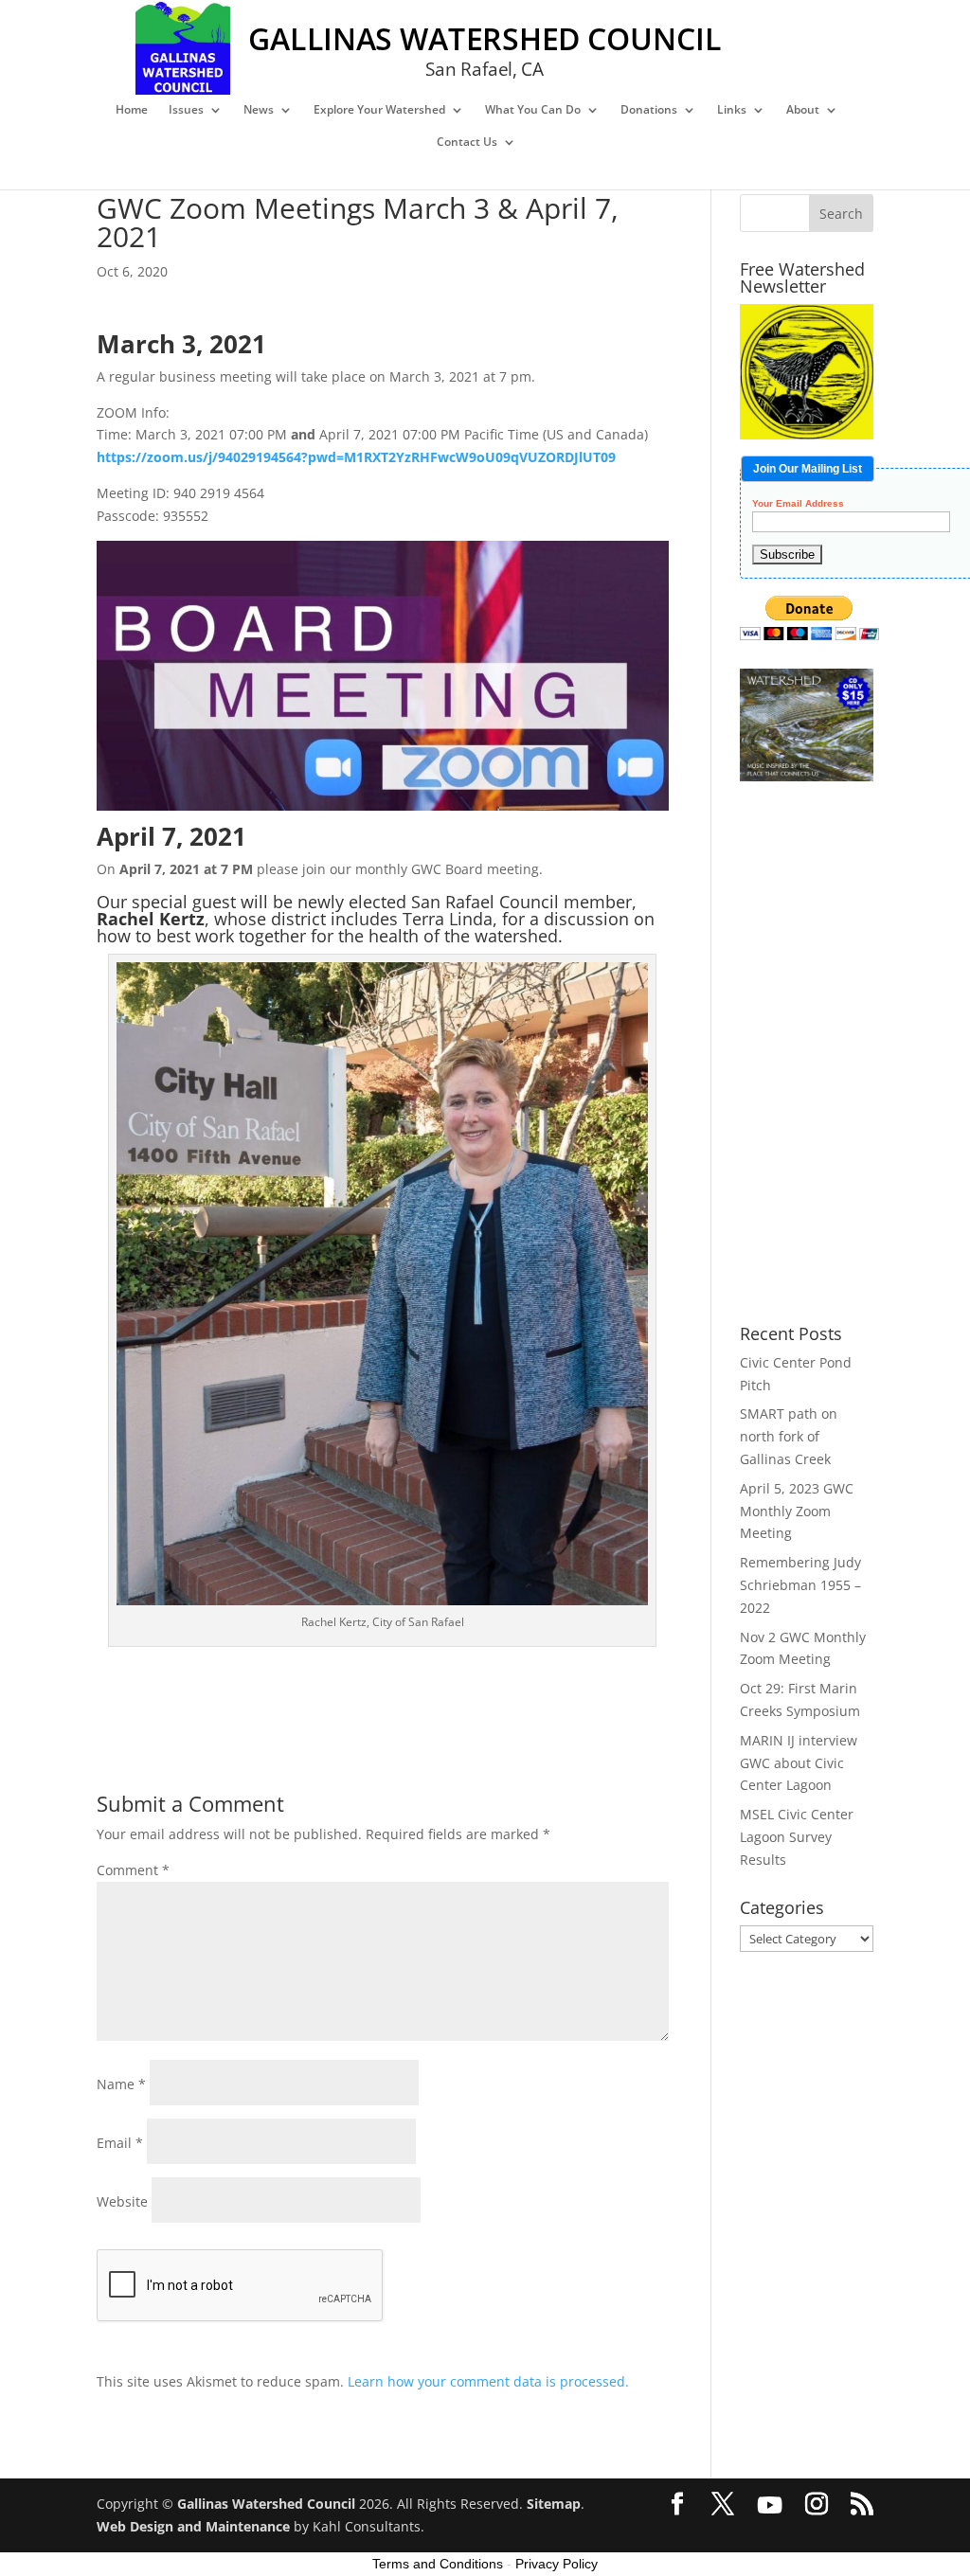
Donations (649, 110)
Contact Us (467, 143)
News (259, 110)
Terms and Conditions (438, 2564)
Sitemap (554, 2504)
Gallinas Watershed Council (266, 2504)
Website (122, 2201)
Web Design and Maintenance (193, 2526)
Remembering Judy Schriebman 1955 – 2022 (800, 1585)
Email (120, 2143)
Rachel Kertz (151, 919)
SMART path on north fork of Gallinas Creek (789, 1436)
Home (132, 110)
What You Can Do (533, 110)
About (803, 110)
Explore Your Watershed (379, 110)
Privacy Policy (557, 2564)
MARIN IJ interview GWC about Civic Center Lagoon (799, 1763)
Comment (133, 1870)
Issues (186, 110)
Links (732, 110)
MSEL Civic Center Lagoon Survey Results (797, 1837)
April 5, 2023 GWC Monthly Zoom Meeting (797, 1511)
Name (121, 2084)
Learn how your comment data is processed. (488, 2381)
